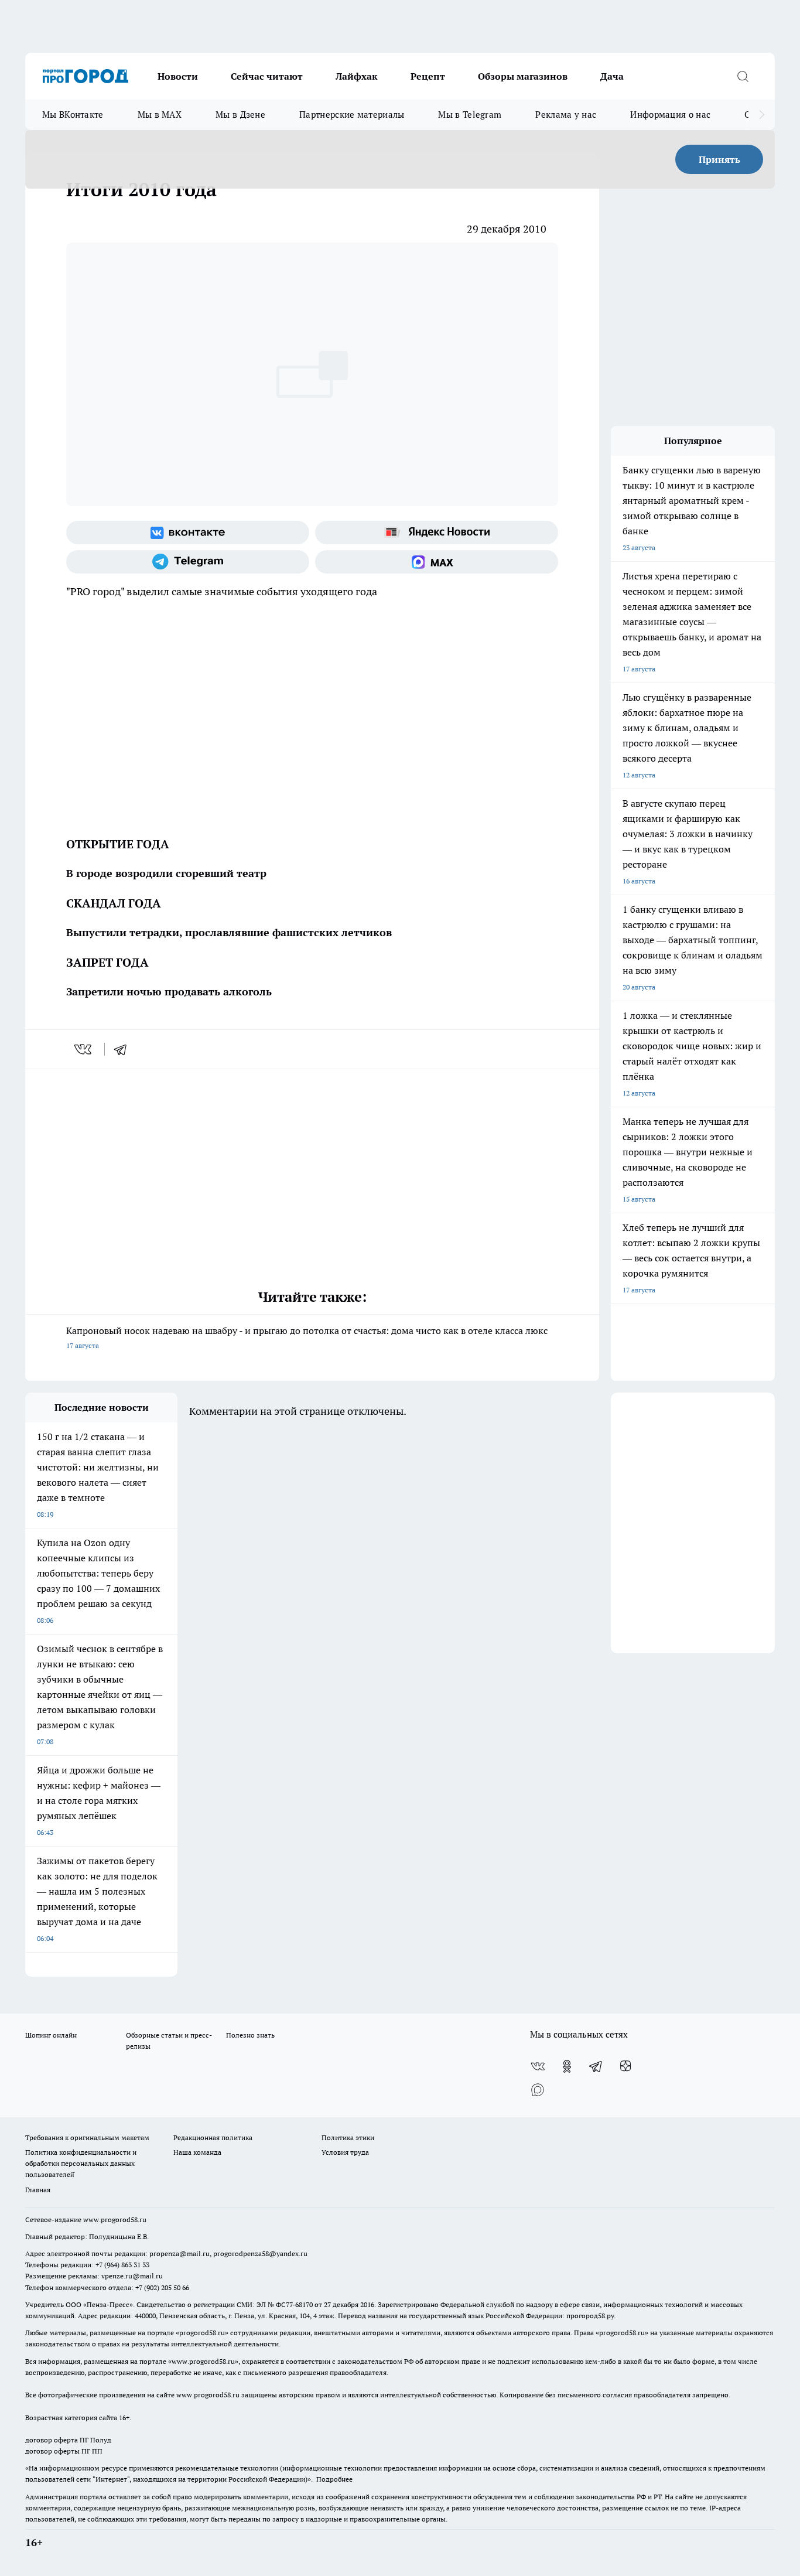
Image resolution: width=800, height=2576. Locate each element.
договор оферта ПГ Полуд (68, 2440)
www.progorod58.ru (115, 2220)
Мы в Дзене (240, 115)
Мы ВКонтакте (73, 115)
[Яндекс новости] (437, 533)
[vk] (84, 1049)
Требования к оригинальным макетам (87, 2137)
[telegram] (124, 1049)
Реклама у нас (566, 115)
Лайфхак (357, 76)
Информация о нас (670, 115)
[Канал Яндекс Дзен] (625, 2066)
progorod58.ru (202, 2333)
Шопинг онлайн (51, 2035)
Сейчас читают (267, 76)
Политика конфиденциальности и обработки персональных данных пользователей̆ (81, 2163)
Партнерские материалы (352, 115)
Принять (719, 159)
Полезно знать (250, 2035)
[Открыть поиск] (743, 76)
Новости (178, 76)
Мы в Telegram (470, 115)
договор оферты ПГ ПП (64, 2451)
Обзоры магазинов (523, 76)
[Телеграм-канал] (188, 562)
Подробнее (334, 2479)
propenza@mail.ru (180, 2253)
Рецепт (428, 76)
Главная (38, 2190)
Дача (612, 76)
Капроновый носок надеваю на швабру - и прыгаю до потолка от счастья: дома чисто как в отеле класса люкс (307, 1337)
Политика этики (348, 2137)
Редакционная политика (213, 2137)
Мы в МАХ (160, 115)
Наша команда (197, 2152)
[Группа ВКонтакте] (188, 533)
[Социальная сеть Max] (437, 562)
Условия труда (345, 2152)
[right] (762, 115)
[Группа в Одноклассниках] (567, 2066)
